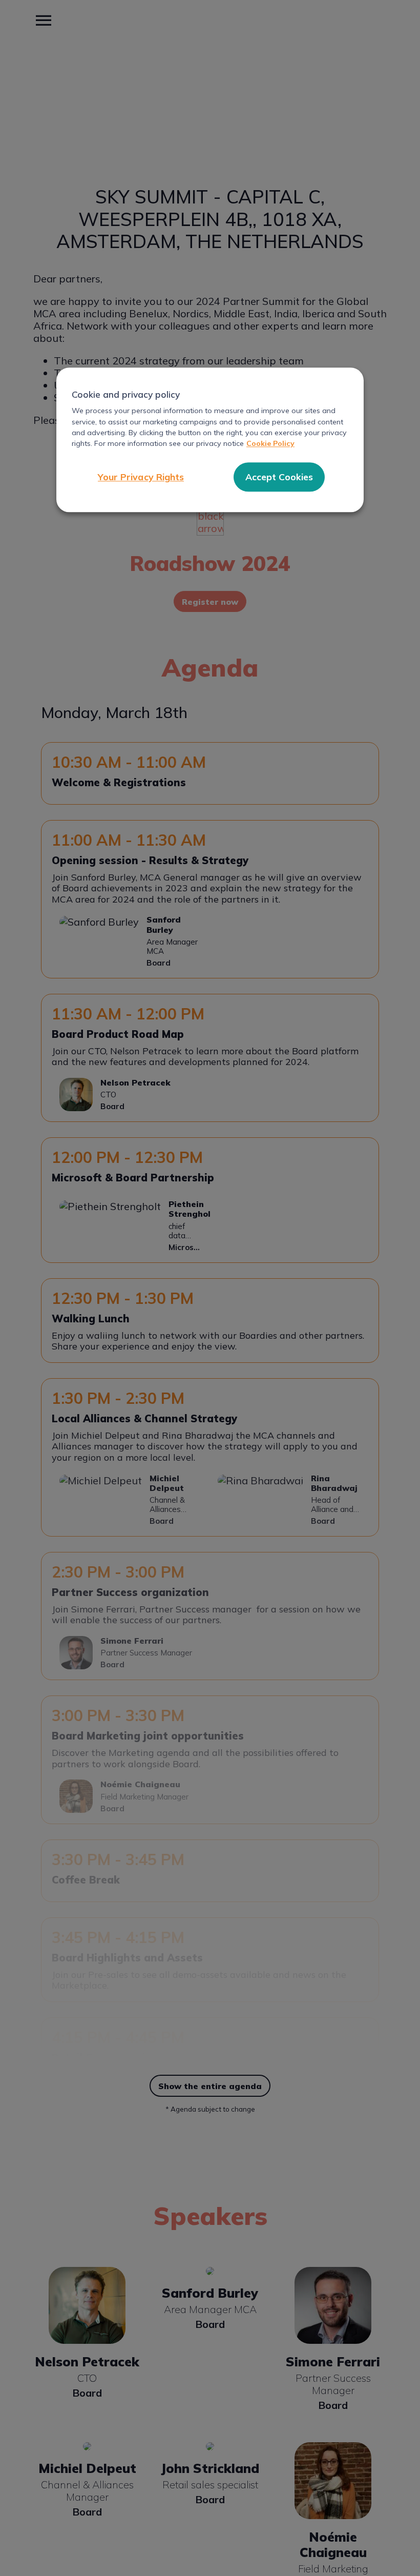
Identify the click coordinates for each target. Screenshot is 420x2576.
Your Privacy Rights (141, 477)
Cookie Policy (270, 444)
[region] (210, 440)
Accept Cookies (279, 477)
